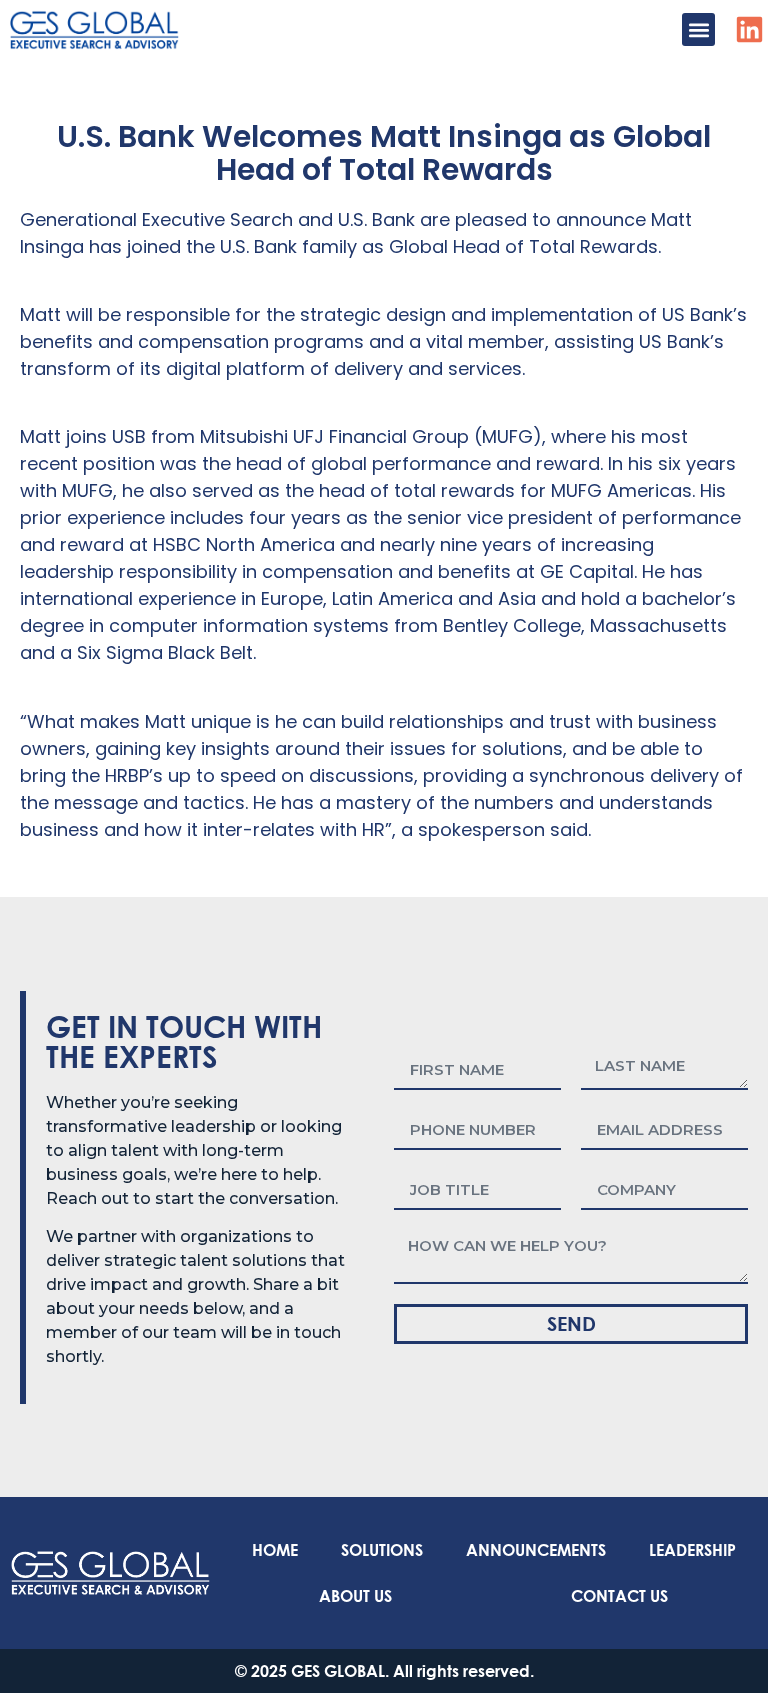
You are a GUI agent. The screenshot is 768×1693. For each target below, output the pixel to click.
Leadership (692, 1549)
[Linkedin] (749, 29)
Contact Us (619, 1595)
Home (275, 1549)
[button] (698, 29)
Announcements (536, 1549)
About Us (355, 1595)
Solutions (382, 1549)
